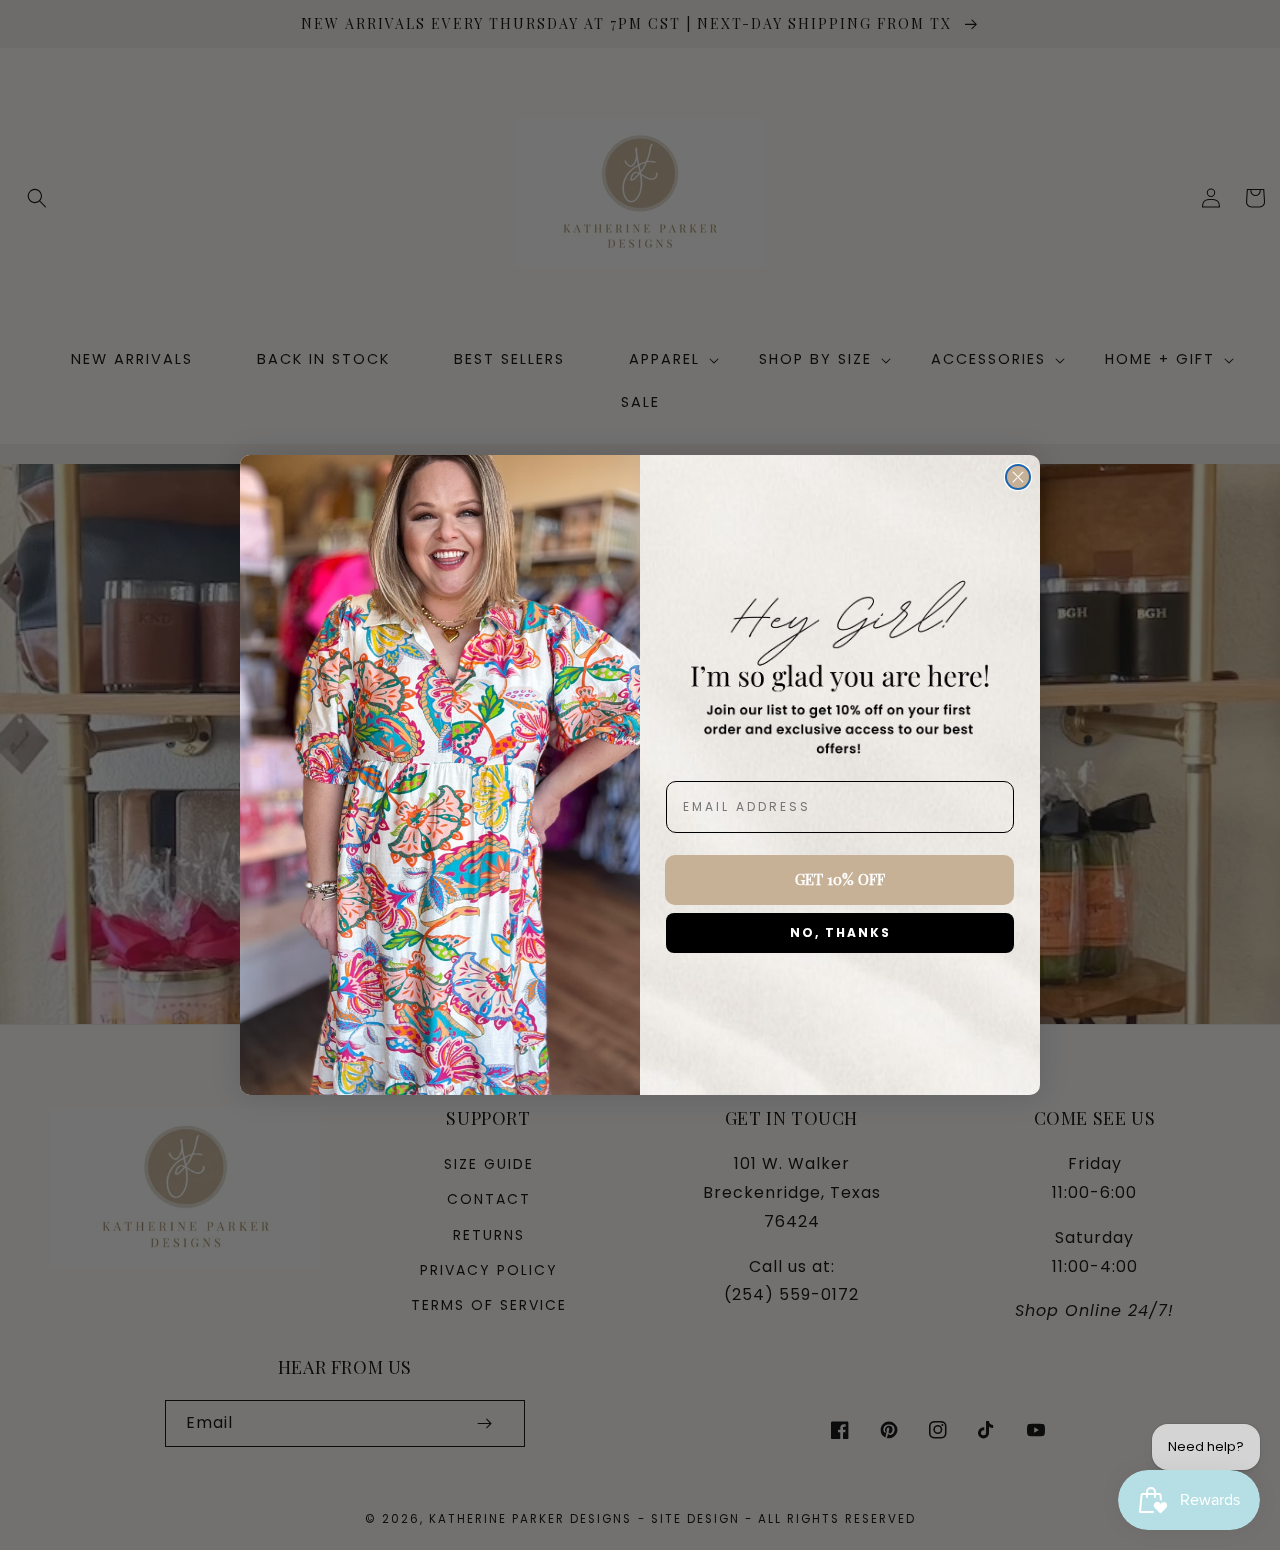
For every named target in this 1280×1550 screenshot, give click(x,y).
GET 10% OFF (840, 879)
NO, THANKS (840, 932)
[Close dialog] (1018, 477)
